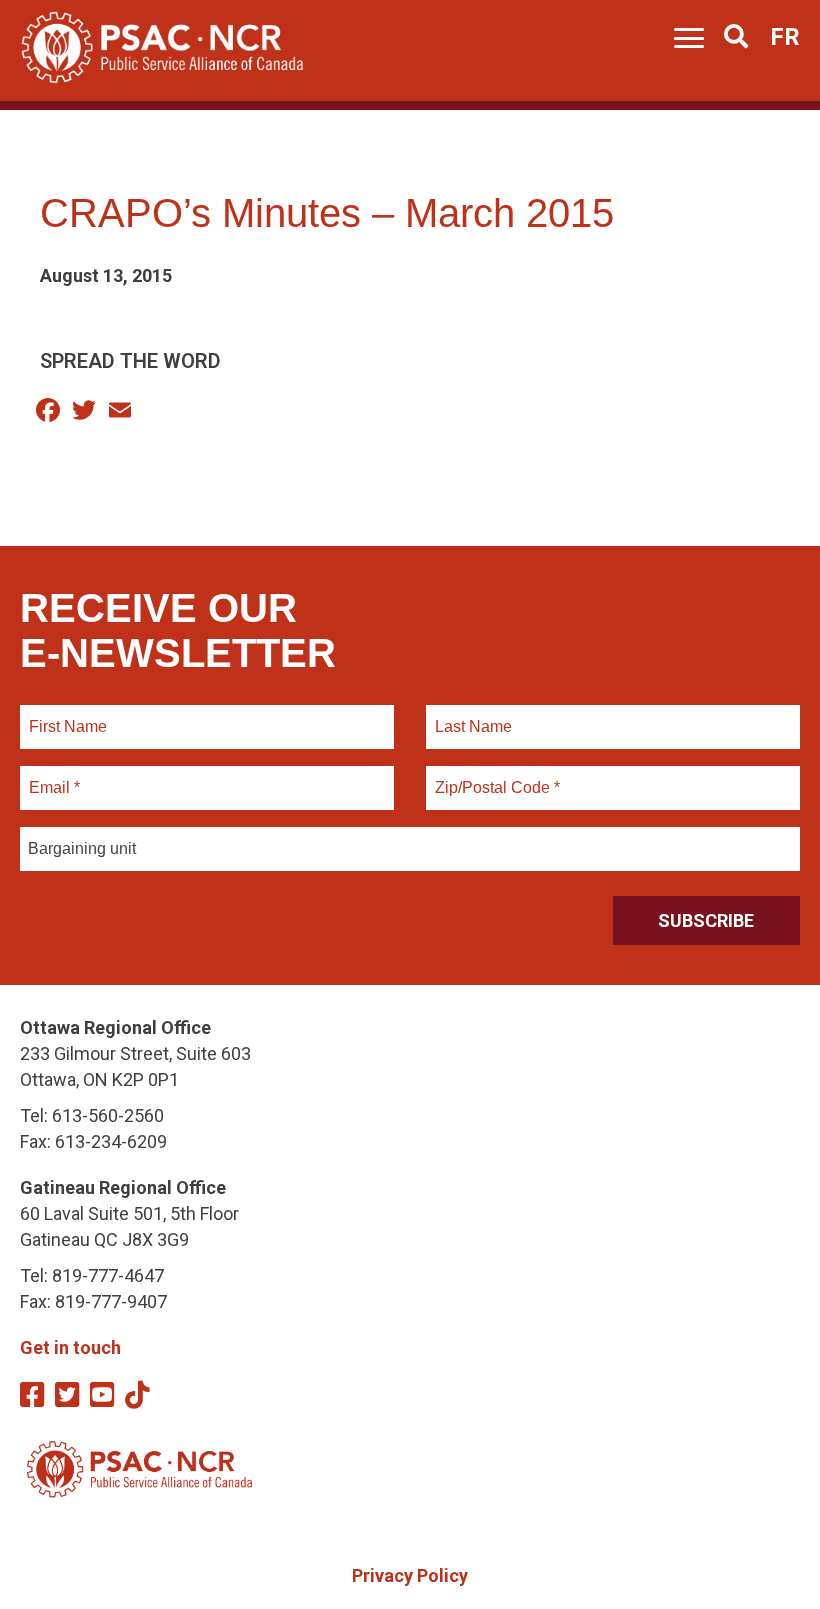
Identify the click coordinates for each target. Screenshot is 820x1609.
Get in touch (70, 1347)
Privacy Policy (410, 1575)
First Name (67, 715)
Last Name (471, 715)
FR (785, 37)
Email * (53, 776)
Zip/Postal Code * (494, 776)
